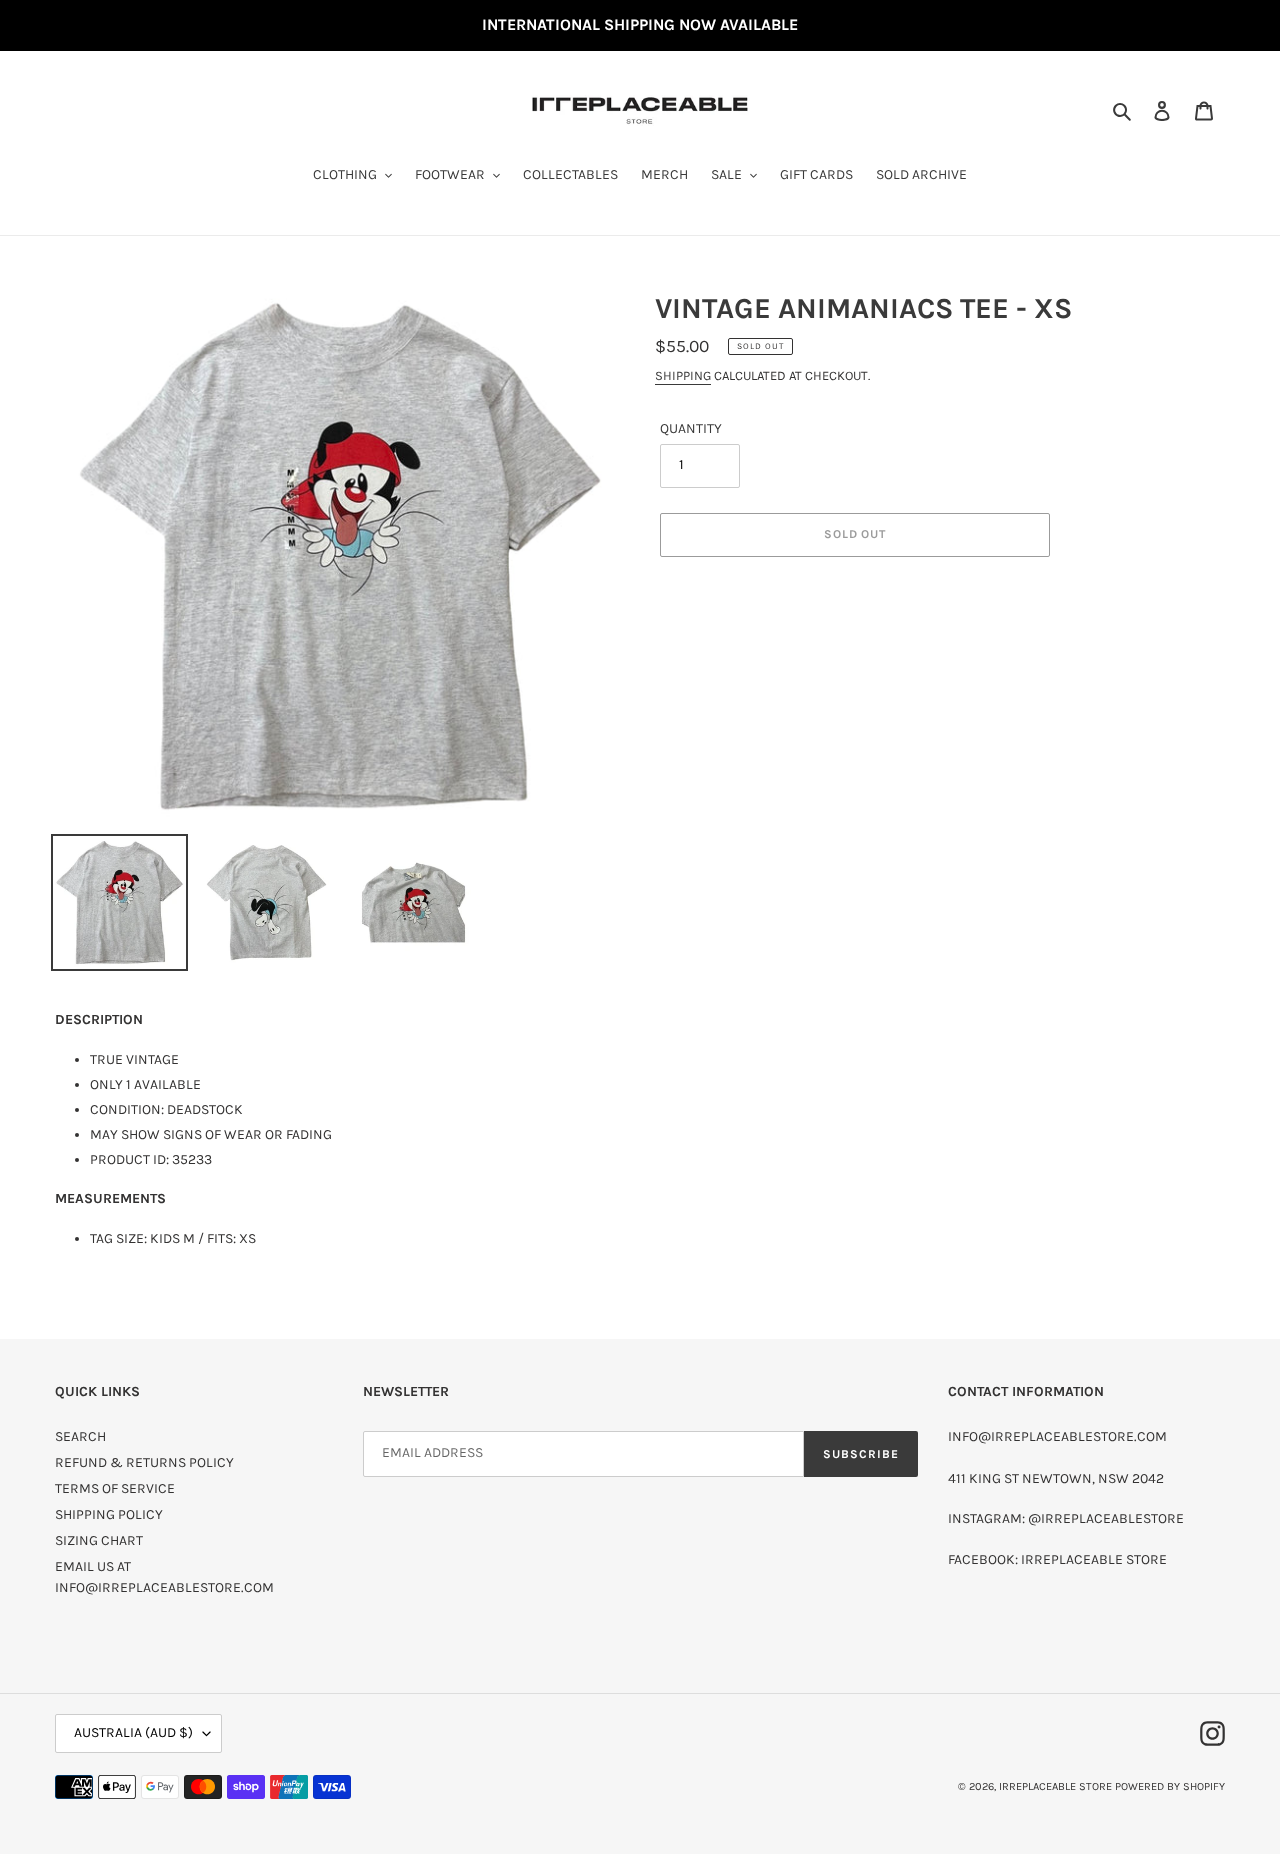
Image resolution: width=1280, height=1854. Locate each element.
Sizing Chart (99, 1540)
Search (80, 1436)
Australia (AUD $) (133, 1732)
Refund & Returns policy (144, 1462)
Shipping (683, 375)
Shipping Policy (109, 1514)
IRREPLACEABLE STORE (1055, 1786)
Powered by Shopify (1170, 1786)
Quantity (691, 428)
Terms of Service (115, 1488)
